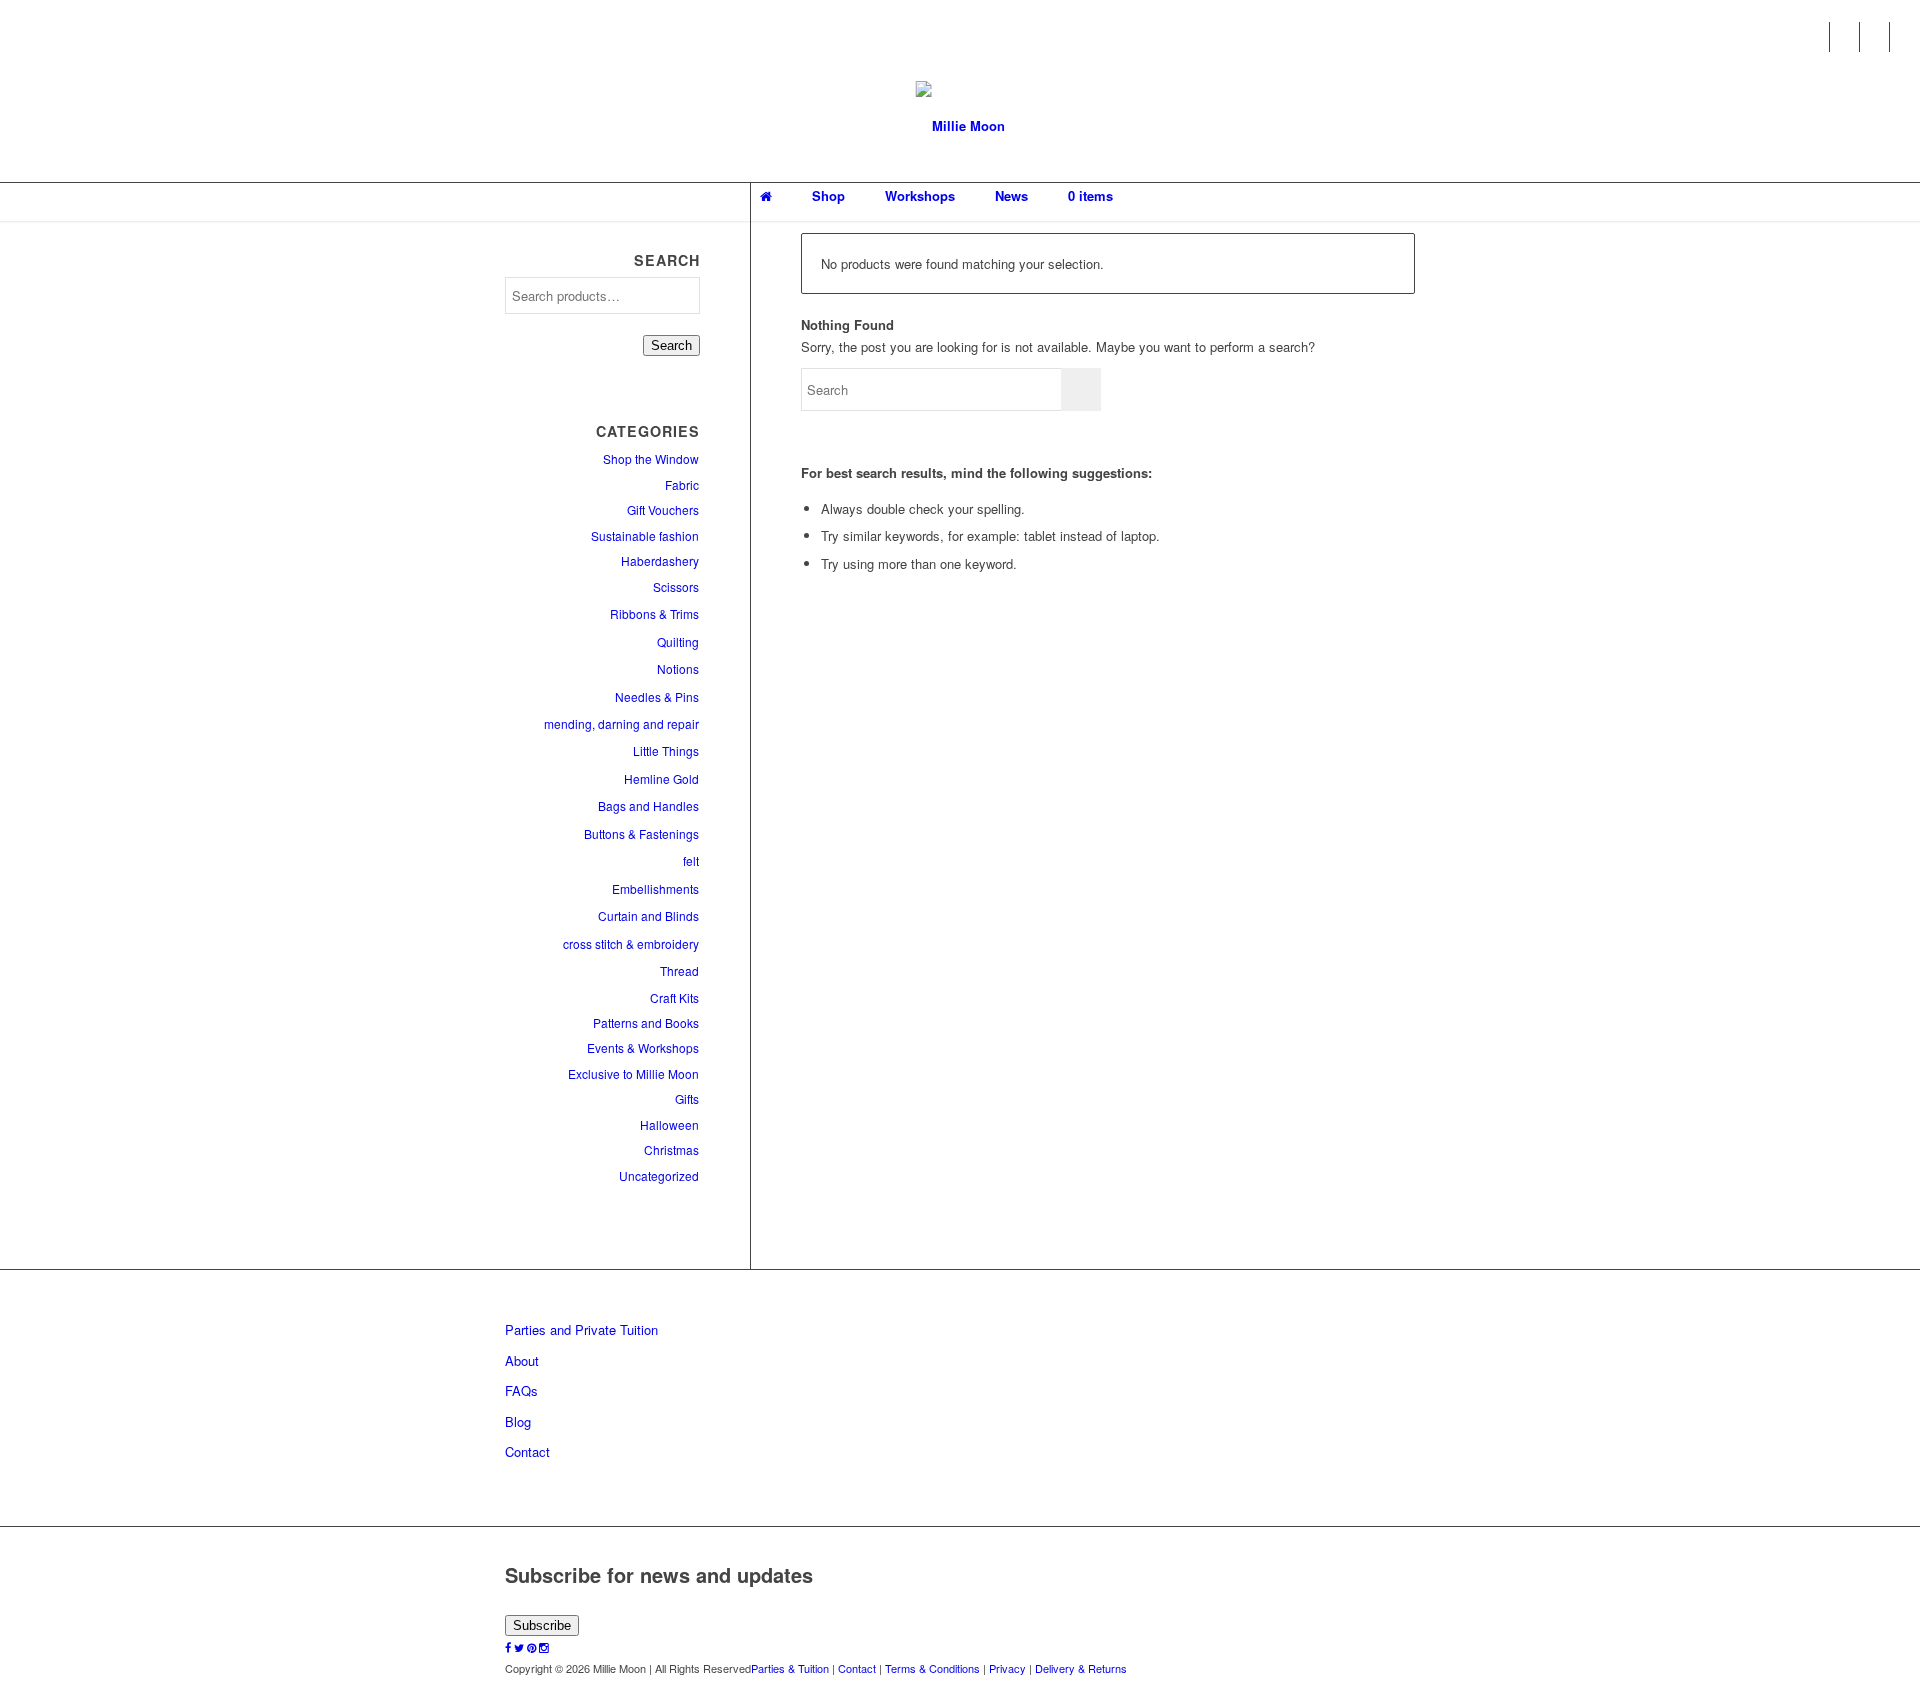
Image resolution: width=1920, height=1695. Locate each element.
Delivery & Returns (1081, 1668)
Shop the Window (651, 458)
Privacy (1007, 1668)
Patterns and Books (646, 1022)
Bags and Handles (648, 805)
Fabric (682, 484)
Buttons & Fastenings (641, 833)
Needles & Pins (657, 696)
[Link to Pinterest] (1874, 37)
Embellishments (655, 888)
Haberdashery (660, 560)
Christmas (671, 1149)
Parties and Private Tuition (581, 1329)
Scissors (676, 586)
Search (671, 345)
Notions (678, 668)
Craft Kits (674, 997)
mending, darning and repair (621, 723)
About (522, 1360)
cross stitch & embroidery (631, 943)
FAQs (521, 1390)
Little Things (666, 750)
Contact (527, 1451)
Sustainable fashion (645, 535)
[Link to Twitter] (1844, 37)
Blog (518, 1421)
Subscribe (542, 1625)
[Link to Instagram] (1905, 37)
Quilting (678, 641)
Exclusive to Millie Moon (633, 1073)
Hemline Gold (661, 778)
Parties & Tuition (790, 1668)
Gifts (687, 1098)
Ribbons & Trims (654, 613)
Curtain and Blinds (648, 915)
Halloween (669, 1124)
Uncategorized (659, 1175)
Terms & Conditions (932, 1668)
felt (691, 860)
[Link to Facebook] (1814, 37)
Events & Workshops (643, 1047)
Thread (679, 970)
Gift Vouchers (663, 509)
